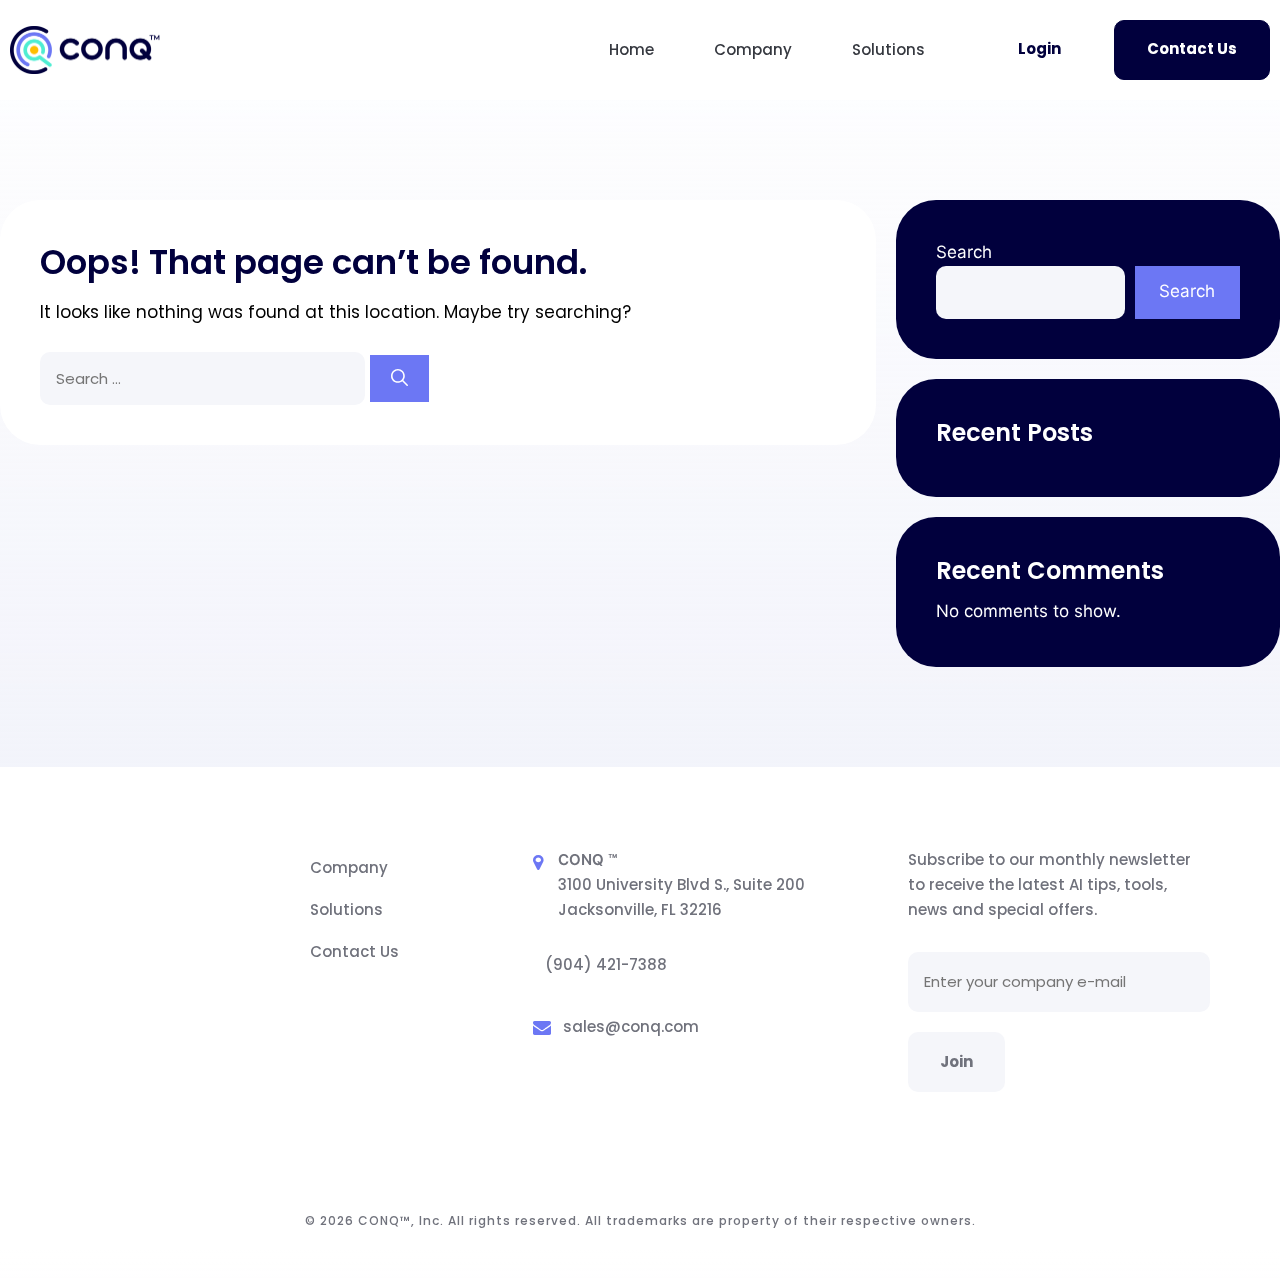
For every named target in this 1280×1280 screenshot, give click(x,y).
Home (631, 49)
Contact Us (1192, 48)
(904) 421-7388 (606, 964)
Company (753, 49)
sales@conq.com (631, 1026)
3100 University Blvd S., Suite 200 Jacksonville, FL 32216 (681, 897)
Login (1039, 48)
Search (964, 252)
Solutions (888, 49)
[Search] (399, 379)
